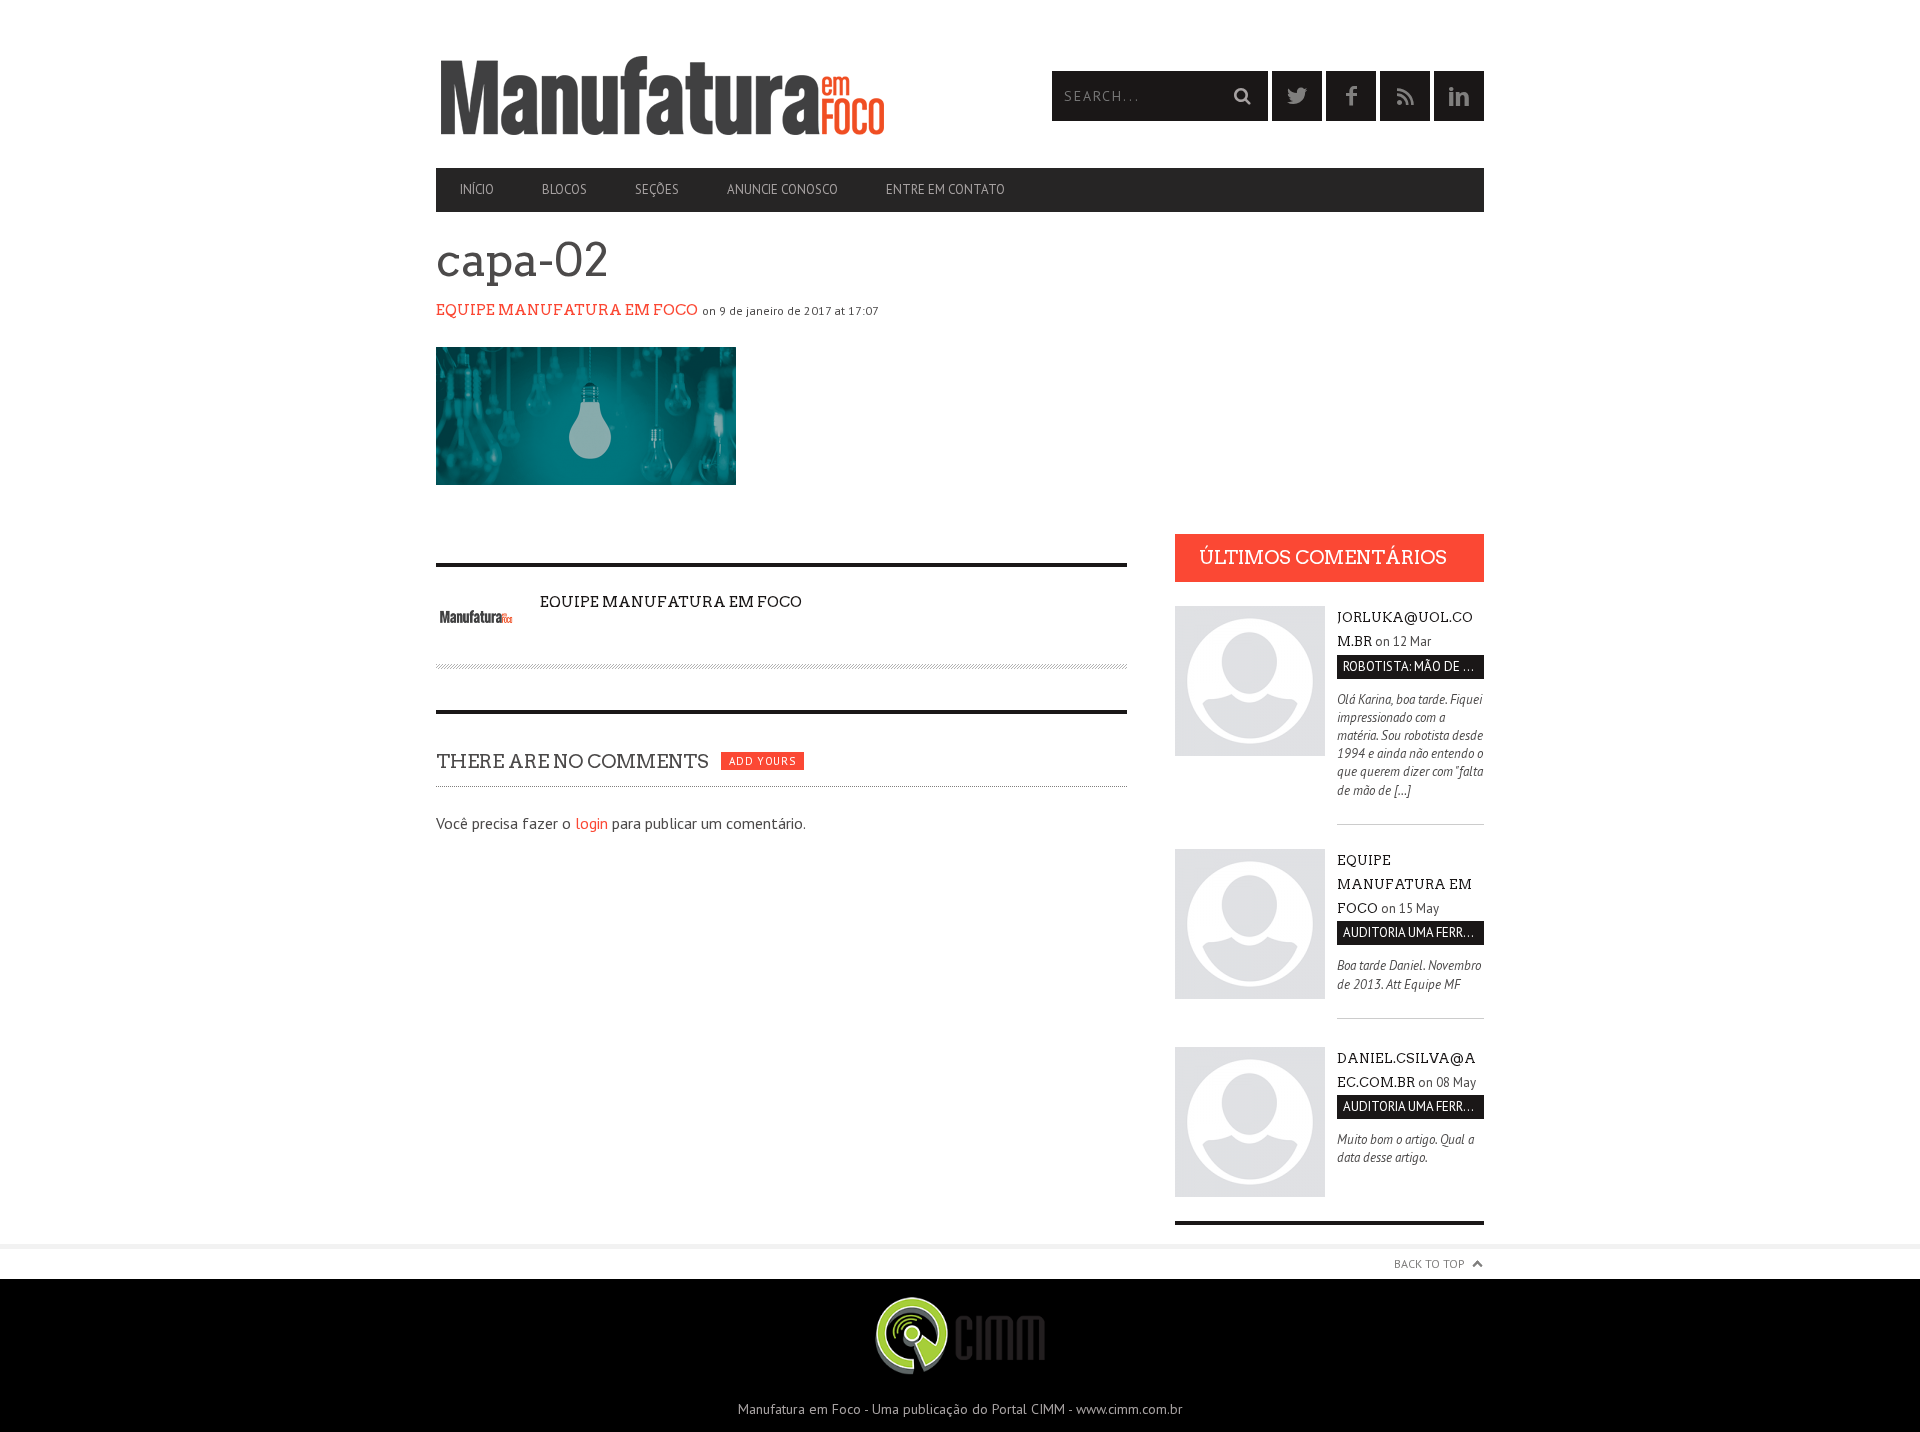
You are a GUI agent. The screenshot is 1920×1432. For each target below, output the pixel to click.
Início (477, 189)
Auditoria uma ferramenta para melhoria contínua (1413, 932)
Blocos (564, 189)
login (591, 823)
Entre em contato (945, 189)
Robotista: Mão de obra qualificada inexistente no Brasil (1413, 666)
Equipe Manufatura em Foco (567, 310)
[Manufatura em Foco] (698, 96)
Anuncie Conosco (782, 189)
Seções (657, 189)
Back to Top (1429, 1263)
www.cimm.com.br (1129, 1409)
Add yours (762, 761)
